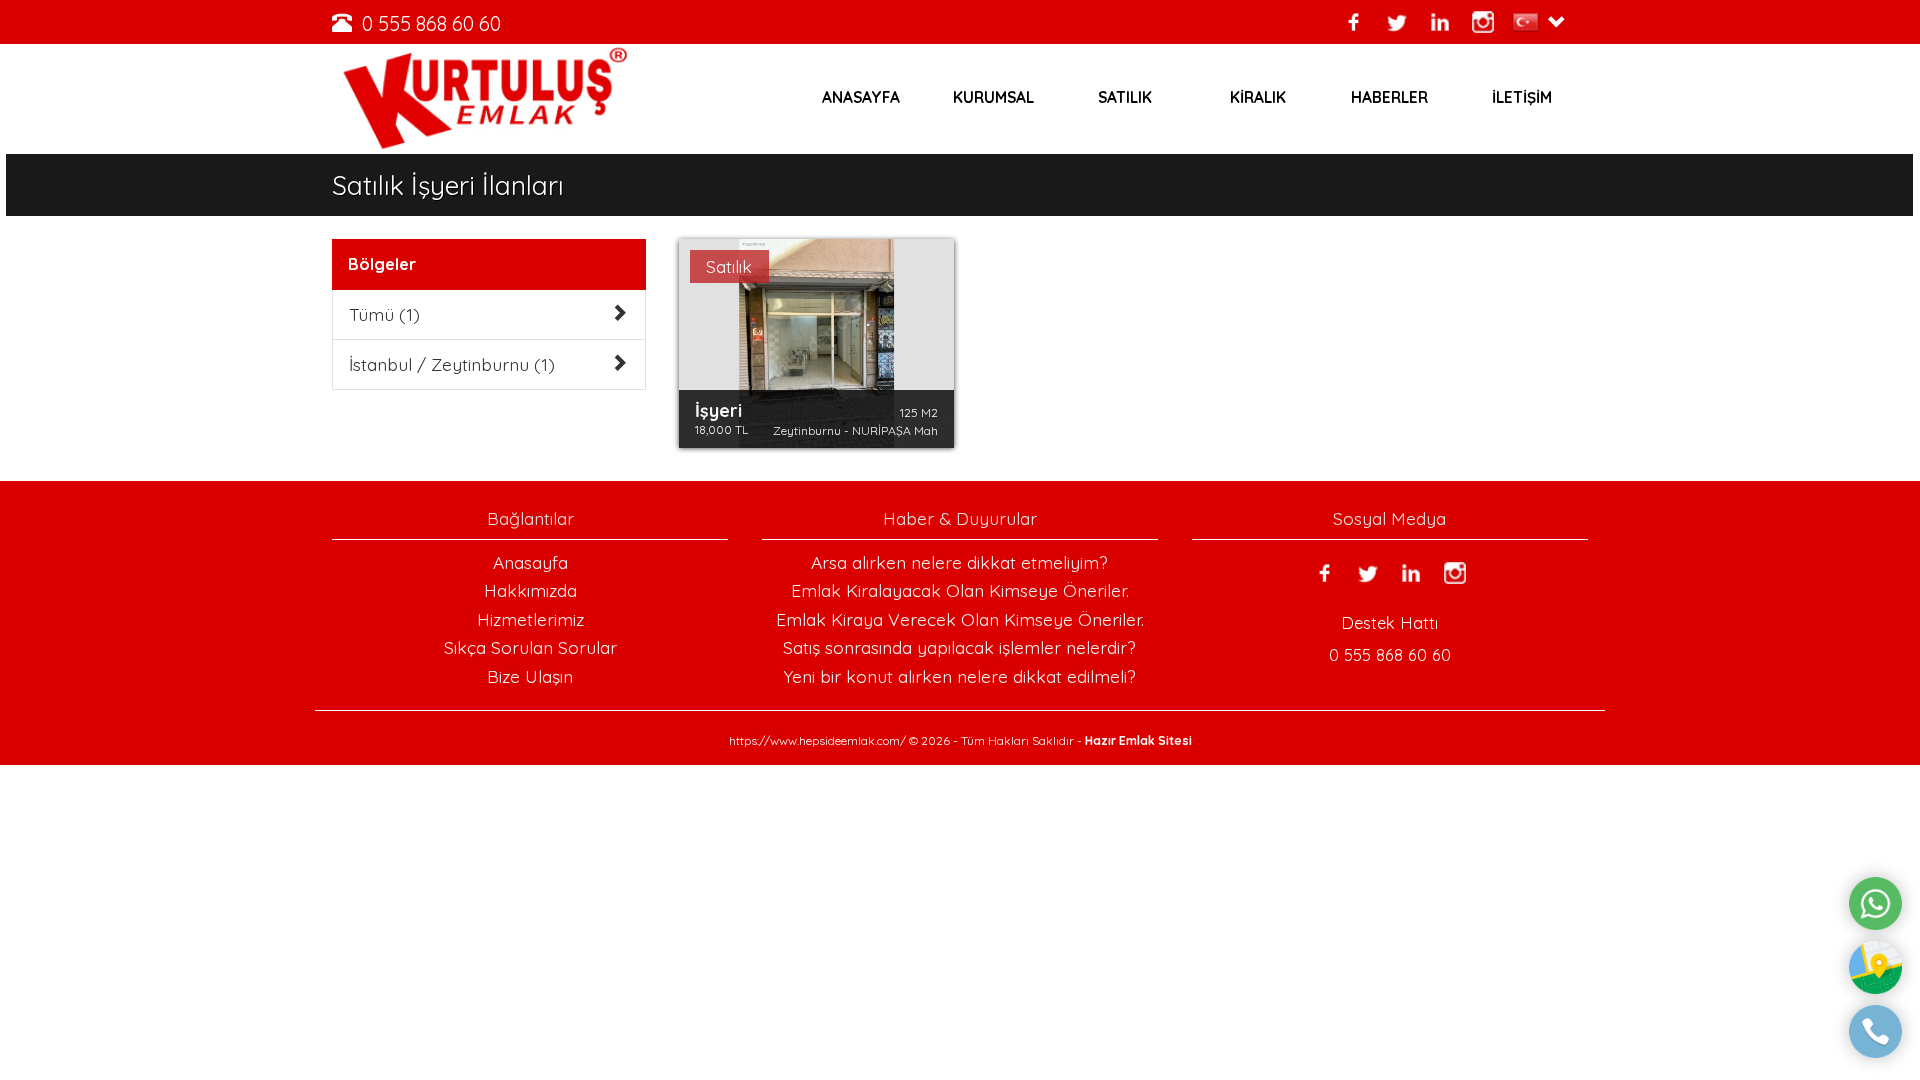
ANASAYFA (861, 97)
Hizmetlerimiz (530, 619)
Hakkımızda (530, 590)
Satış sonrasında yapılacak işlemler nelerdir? (959, 647)
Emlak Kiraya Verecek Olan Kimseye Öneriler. (960, 619)
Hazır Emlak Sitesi (1138, 740)
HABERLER (1389, 97)
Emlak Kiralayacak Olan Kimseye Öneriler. (960, 590)
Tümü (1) (384, 314)
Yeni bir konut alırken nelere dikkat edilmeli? (959, 676)
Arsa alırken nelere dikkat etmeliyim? (959, 562)
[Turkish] (1529, 22)
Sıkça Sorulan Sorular (530, 647)
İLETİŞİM (1522, 97)
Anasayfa (530, 562)
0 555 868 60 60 (431, 23)
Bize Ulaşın (530, 676)
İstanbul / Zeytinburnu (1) (452, 364)
